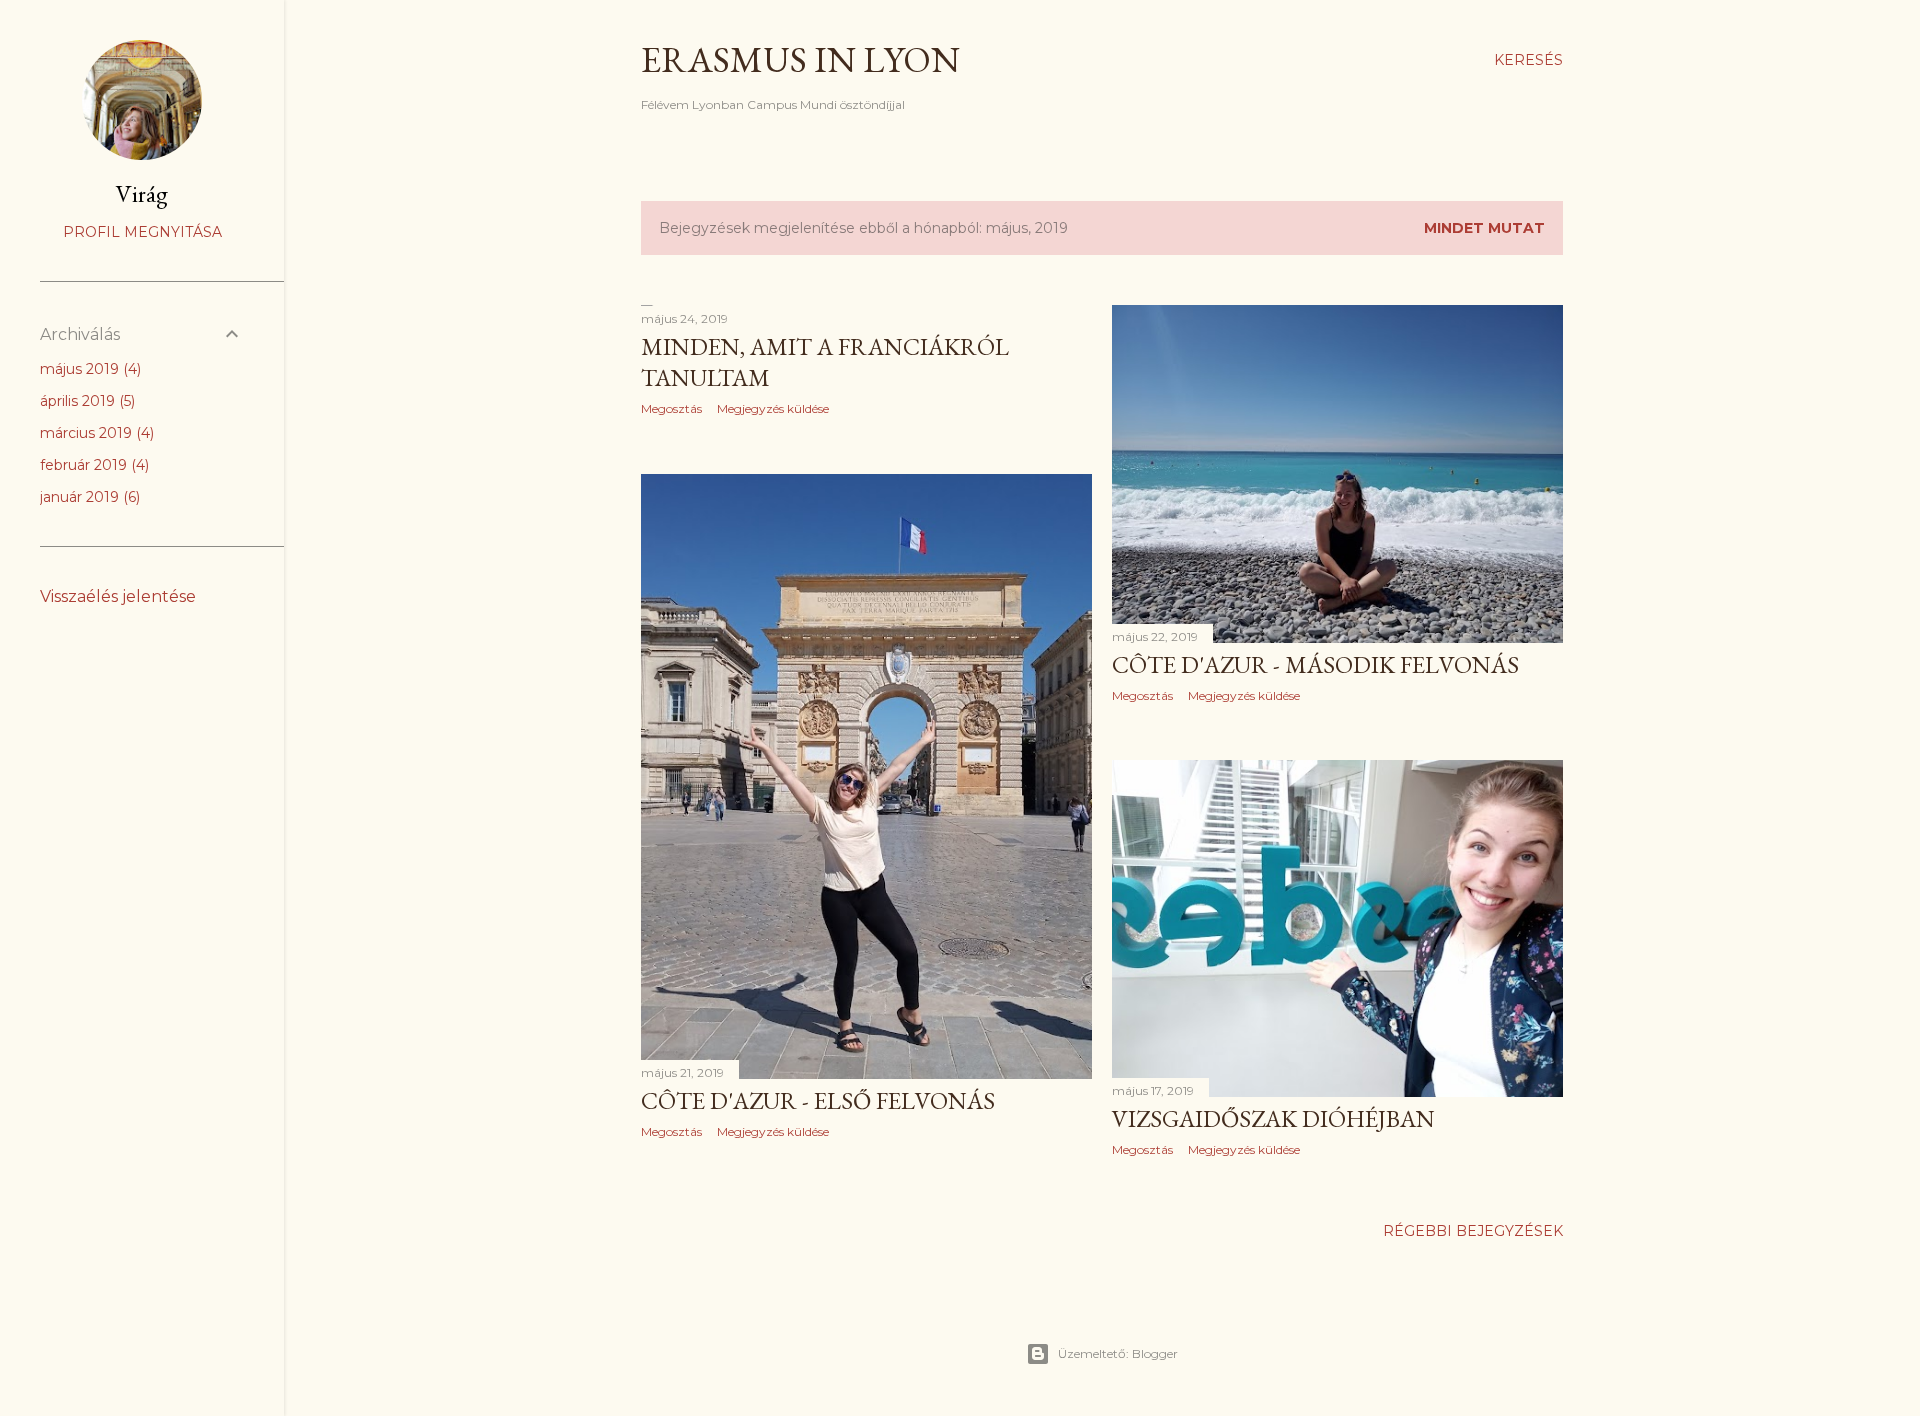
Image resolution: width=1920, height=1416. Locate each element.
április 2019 (85, 401)
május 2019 (88, 369)
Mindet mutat (1484, 228)
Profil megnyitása (142, 232)
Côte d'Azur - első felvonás (818, 1100)
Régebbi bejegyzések (1473, 1231)
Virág (142, 193)
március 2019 (95, 433)
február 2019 (92, 465)
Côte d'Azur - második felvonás (1315, 664)
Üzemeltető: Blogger (1118, 1353)
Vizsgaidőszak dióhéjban (1273, 1118)
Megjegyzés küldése (773, 408)
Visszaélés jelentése (118, 596)
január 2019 (88, 497)
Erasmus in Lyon (800, 59)
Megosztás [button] (671, 408)
